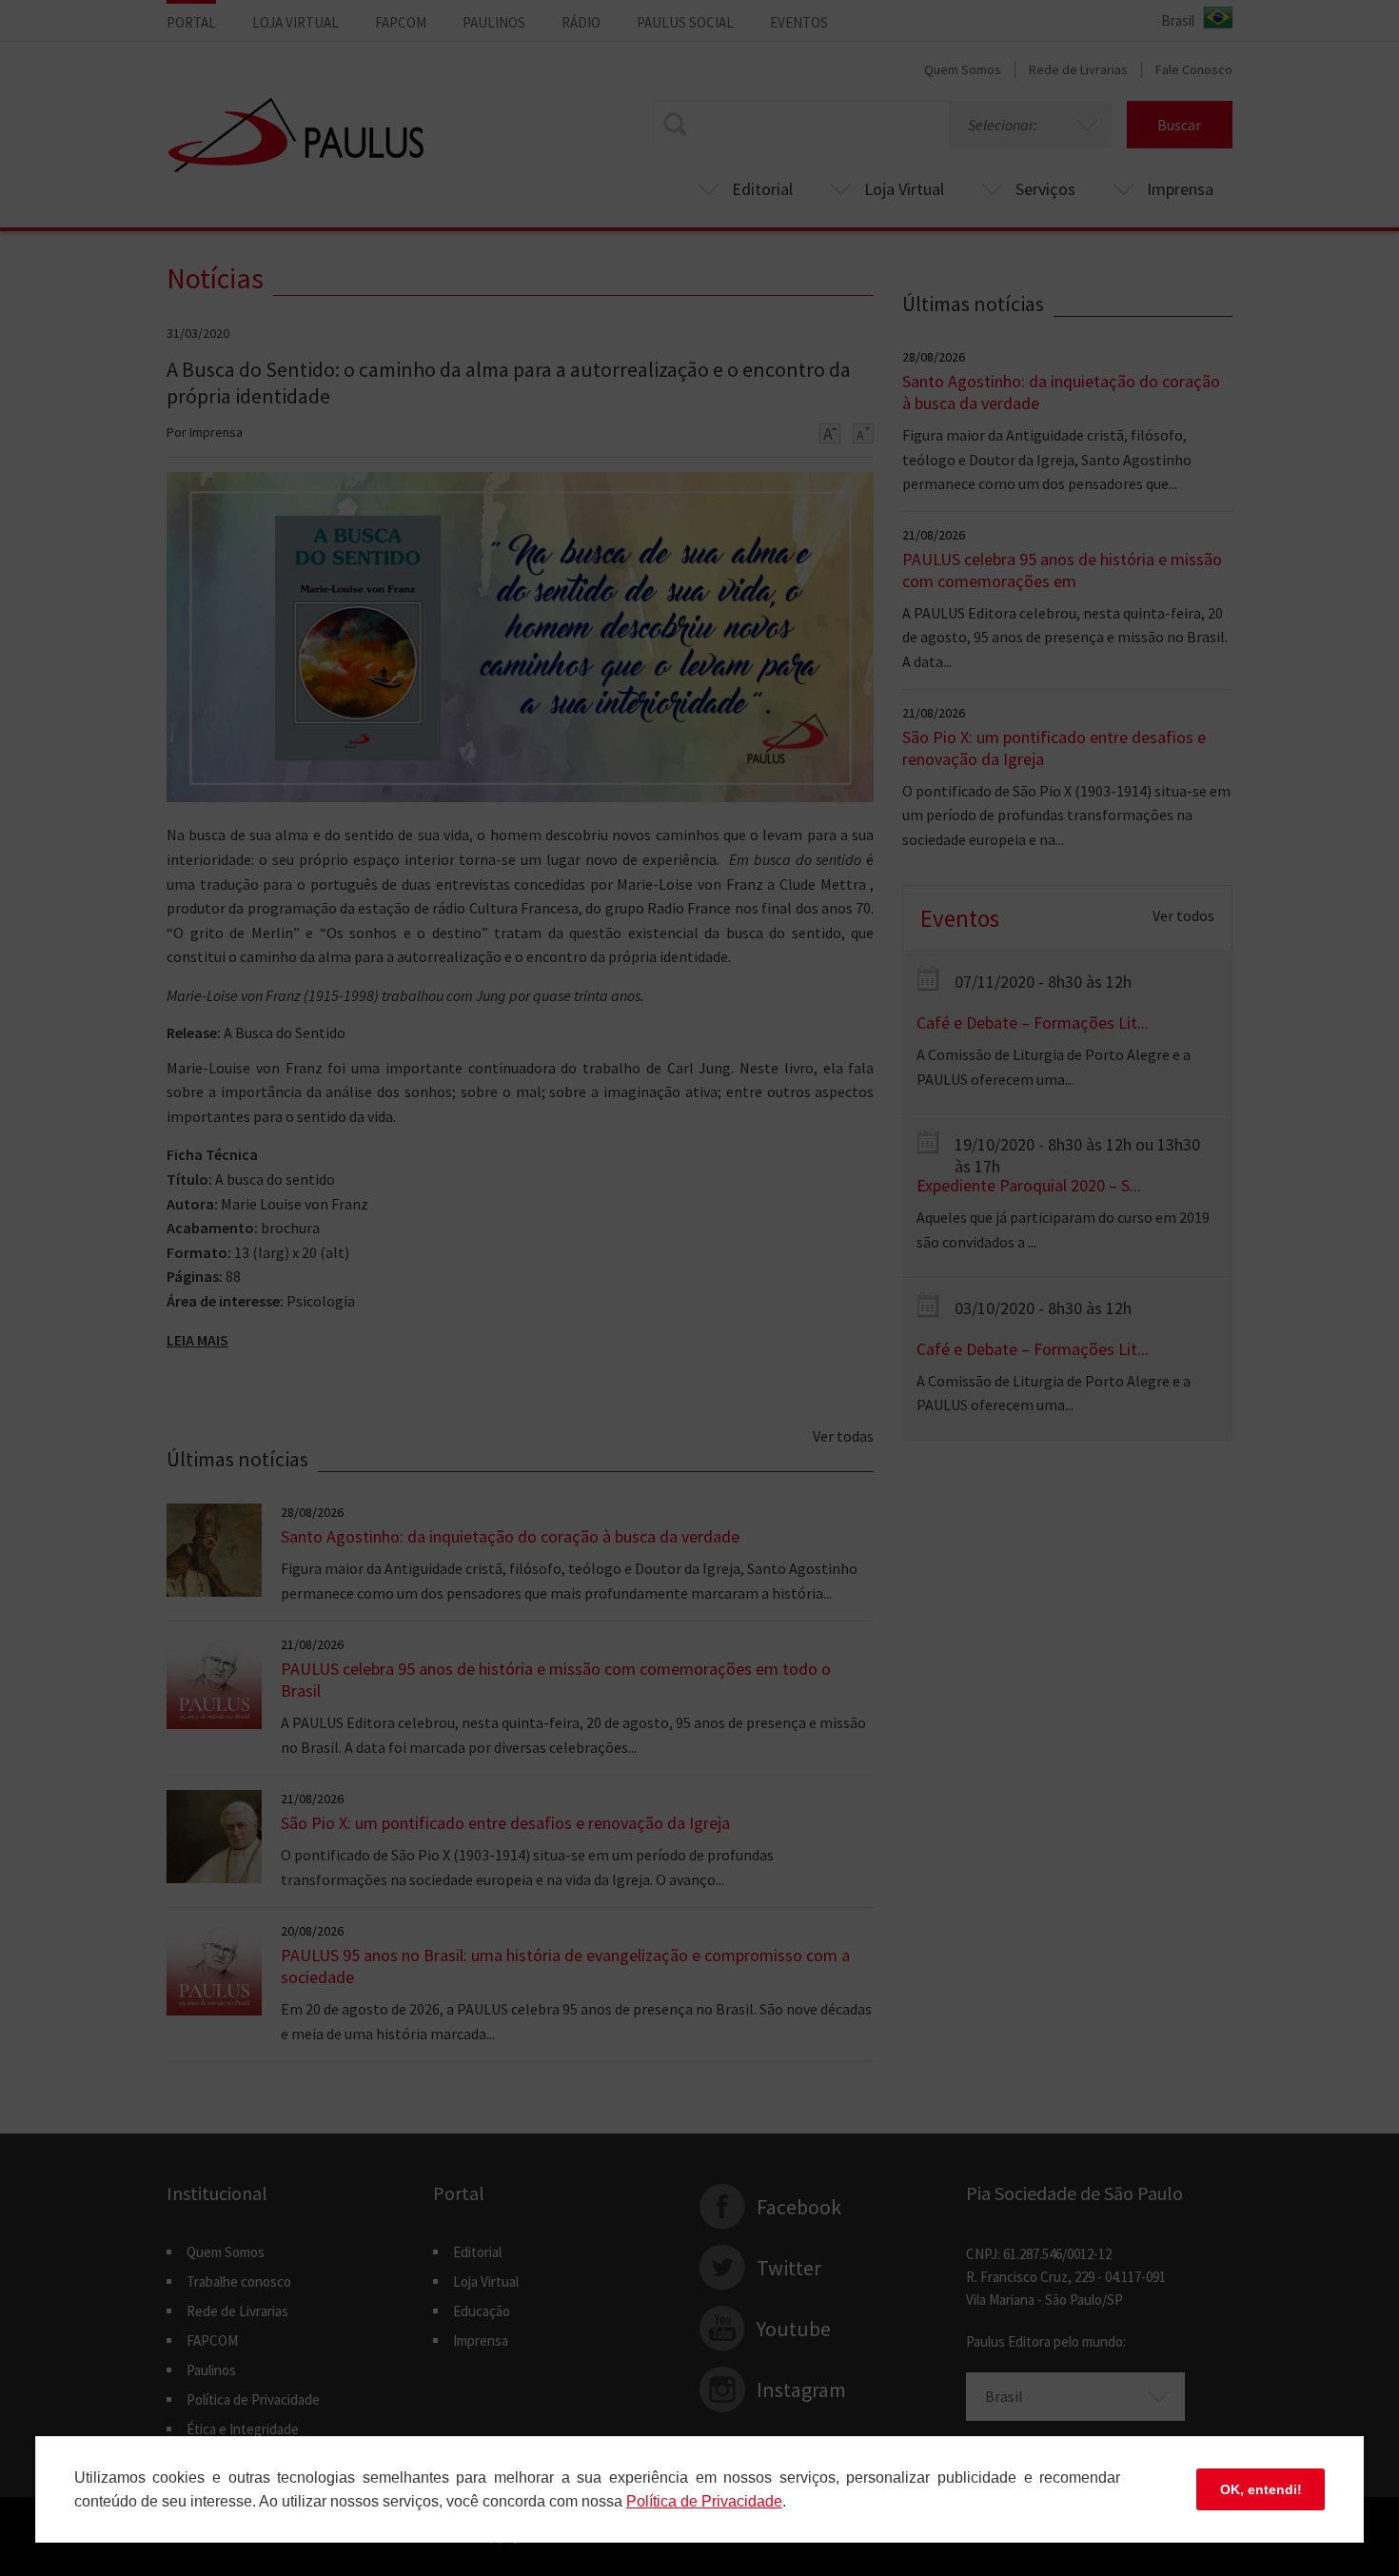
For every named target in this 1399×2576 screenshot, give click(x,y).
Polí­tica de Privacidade (704, 2501)
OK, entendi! (1261, 2489)
